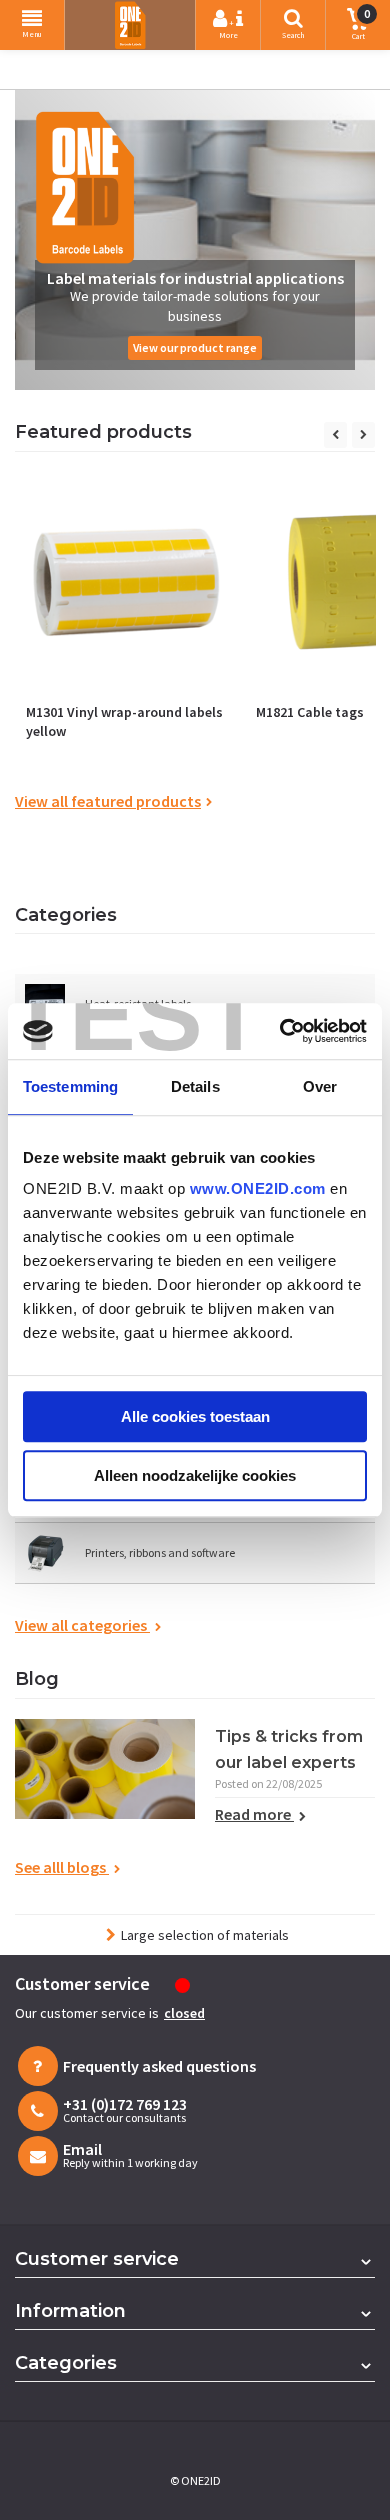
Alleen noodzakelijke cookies (195, 1475)
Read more (254, 1814)
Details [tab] (195, 1086)
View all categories (82, 1625)
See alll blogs (62, 1867)
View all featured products (108, 801)
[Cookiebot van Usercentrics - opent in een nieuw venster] (280, 1031)
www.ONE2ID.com (258, 1188)
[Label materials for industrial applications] (195, 240)
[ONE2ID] (130, 25)
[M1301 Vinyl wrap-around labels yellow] (126, 582)
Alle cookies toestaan (195, 1416)
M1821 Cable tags (310, 712)
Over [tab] (320, 1086)
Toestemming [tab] (70, 1086)
